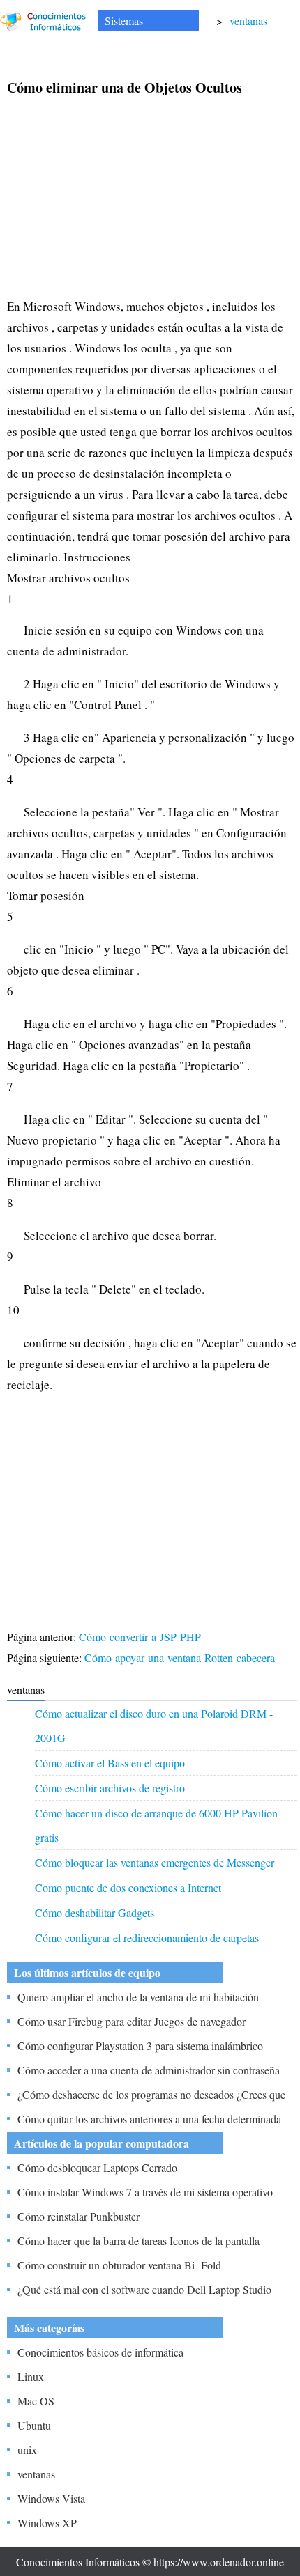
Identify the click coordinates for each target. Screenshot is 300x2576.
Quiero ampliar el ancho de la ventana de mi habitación (138, 1997)
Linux (31, 2376)
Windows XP (47, 2523)
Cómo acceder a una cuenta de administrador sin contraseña (149, 2070)
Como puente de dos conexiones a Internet (128, 1887)
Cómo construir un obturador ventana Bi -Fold (119, 2265)
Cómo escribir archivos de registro (110, 1788)
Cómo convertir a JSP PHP (142, 1637)
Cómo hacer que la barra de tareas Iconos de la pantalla (138, 2241)
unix (27, 2450)
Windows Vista (51, 2498)
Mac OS (36, 2401)
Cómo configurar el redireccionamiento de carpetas (147, 1938)
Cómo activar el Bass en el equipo (110, 1763)
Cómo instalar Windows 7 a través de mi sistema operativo (145, 2192)
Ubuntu (34, 2425)
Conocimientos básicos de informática (100, 2352)
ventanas (248, 21)
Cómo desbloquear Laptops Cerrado (97, 2167)
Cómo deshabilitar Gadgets (95, 1912)
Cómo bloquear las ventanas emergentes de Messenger (155, 1862)
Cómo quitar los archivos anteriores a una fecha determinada (149, 2119)
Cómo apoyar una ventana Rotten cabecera (181, 1658)
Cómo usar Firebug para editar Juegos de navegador (132, 2021)
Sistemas (124, 21)
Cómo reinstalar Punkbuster (78, 2216)
